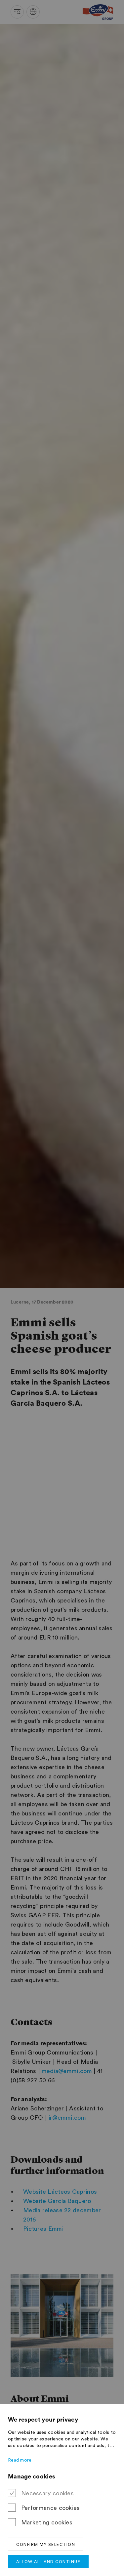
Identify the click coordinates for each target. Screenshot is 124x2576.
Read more (20, 2460)
